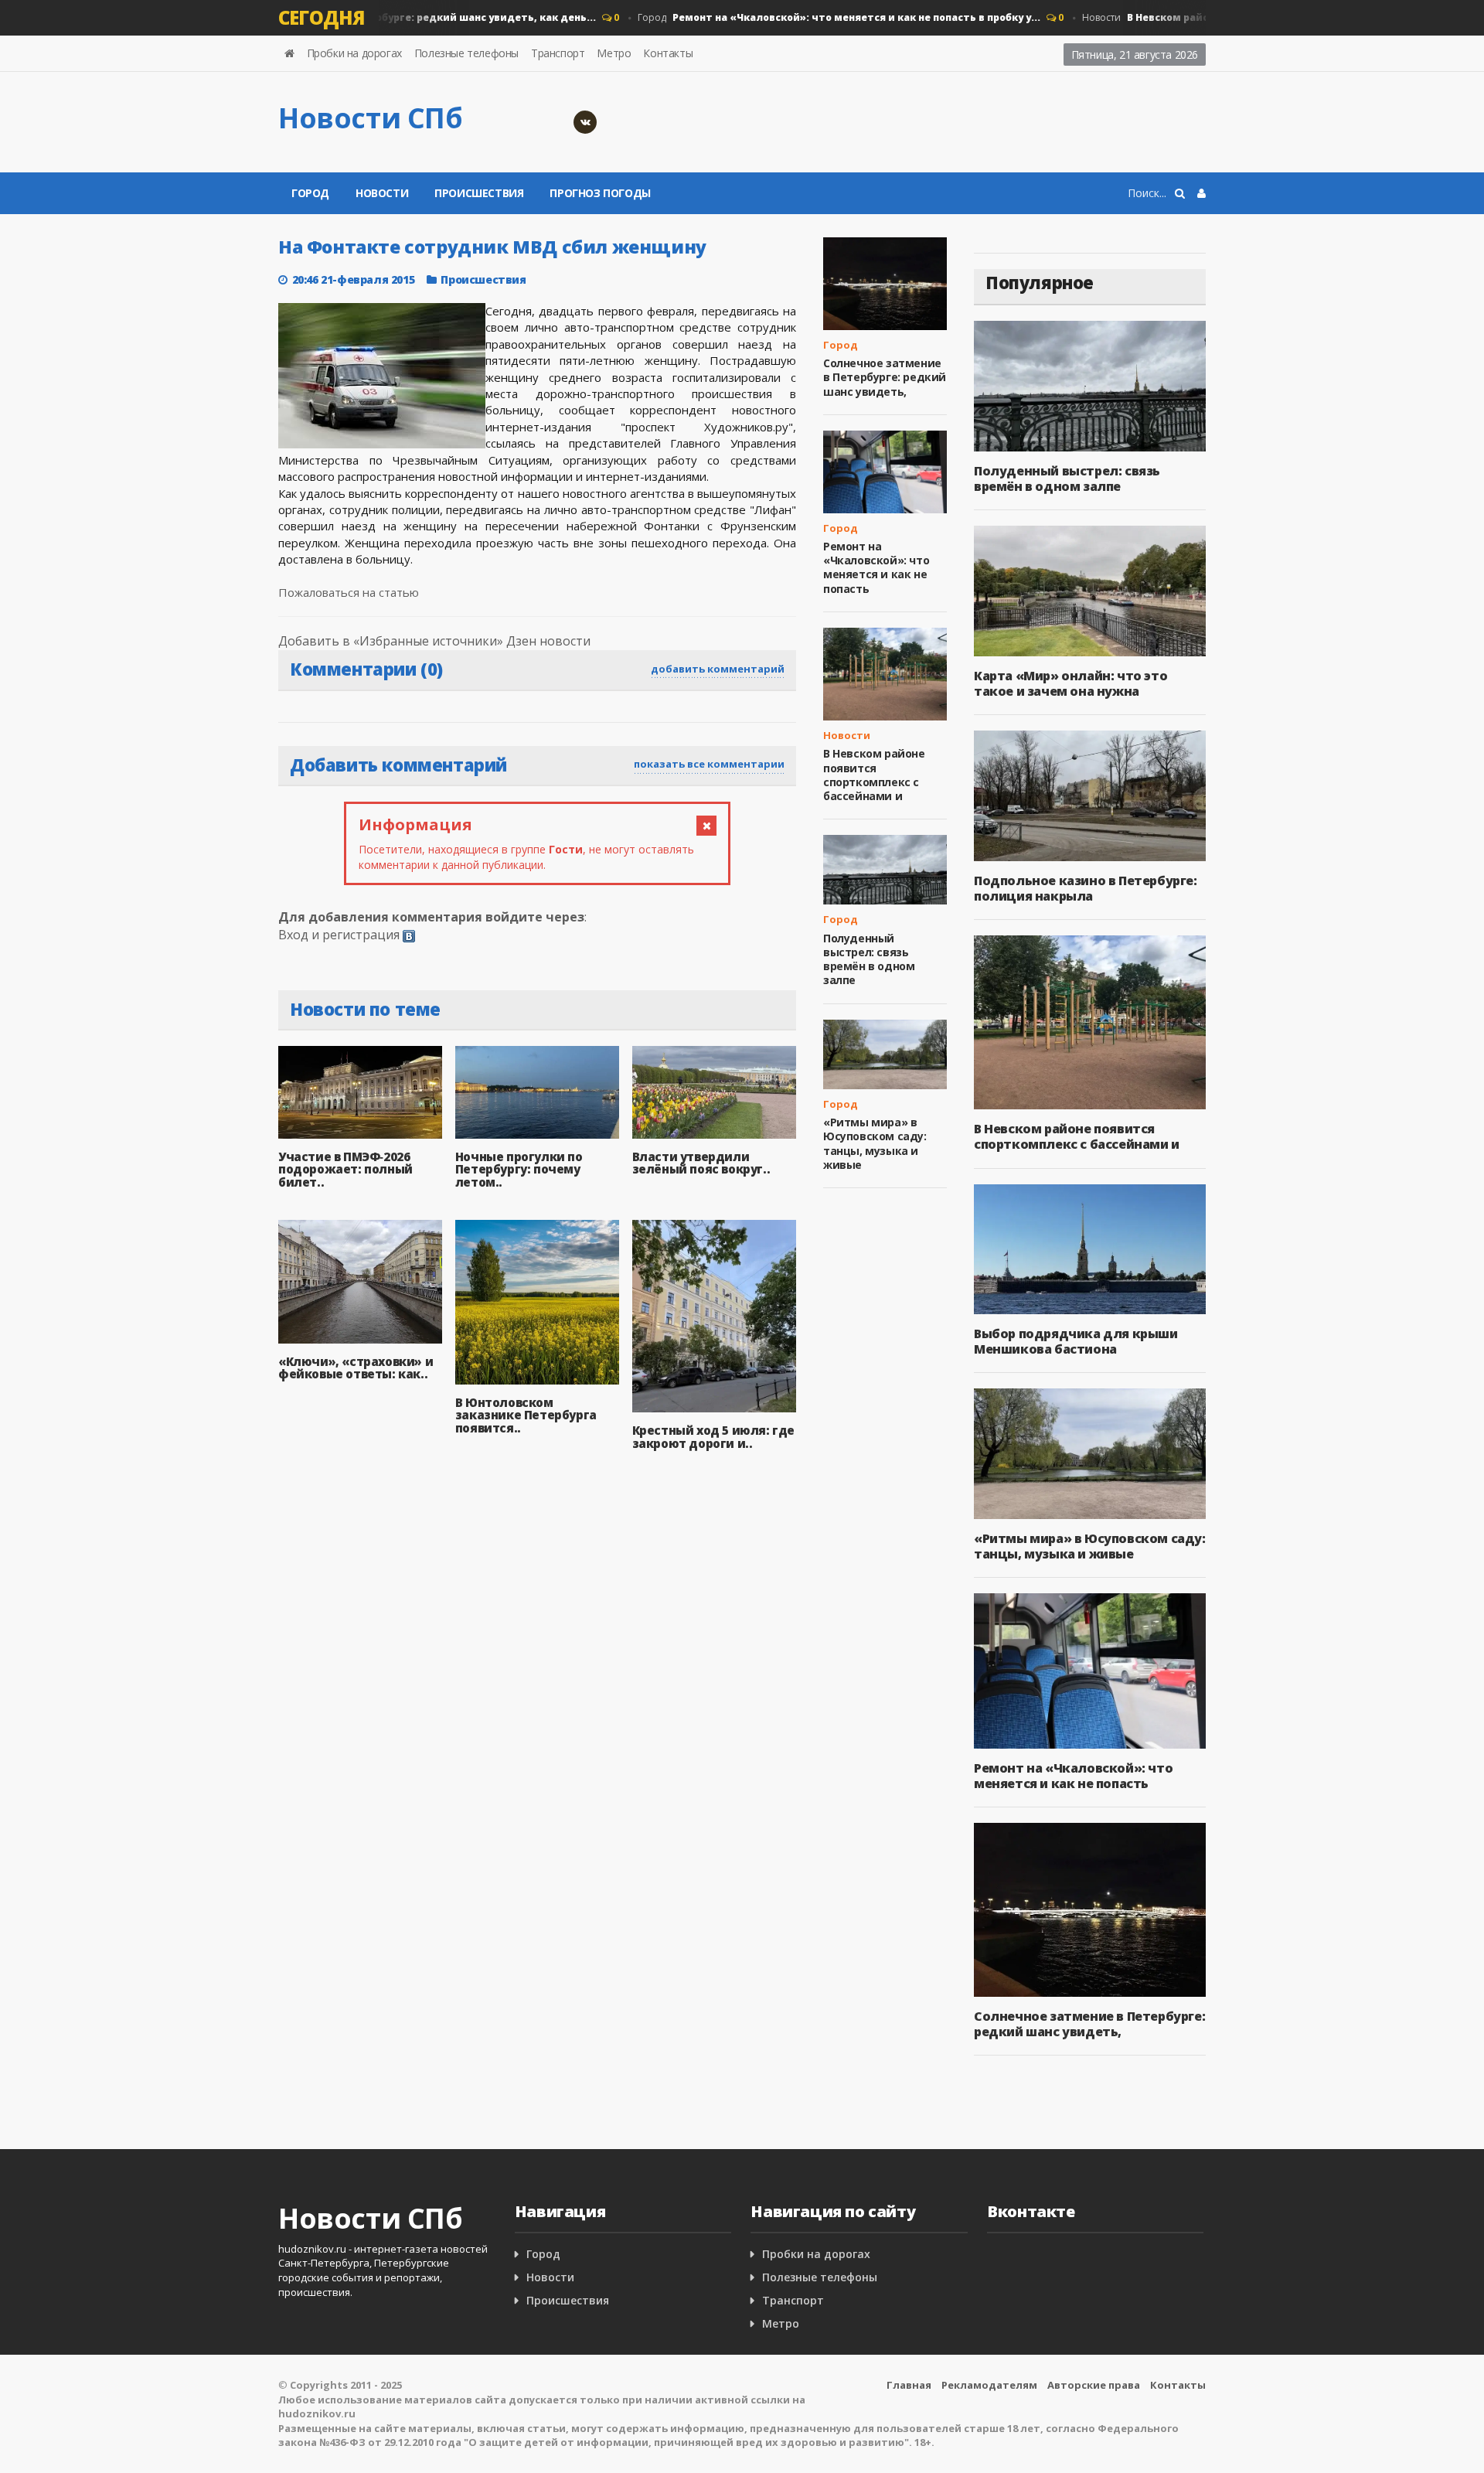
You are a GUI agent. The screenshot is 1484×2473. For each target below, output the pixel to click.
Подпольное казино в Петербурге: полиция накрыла (1086, 888)
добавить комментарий (718, 669)
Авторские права (1094, 2385)
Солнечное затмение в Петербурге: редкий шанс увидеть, (885, 377)
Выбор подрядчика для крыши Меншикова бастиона (1076, 1341)
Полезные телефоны (466, 53)
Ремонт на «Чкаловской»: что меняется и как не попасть (876, 567)
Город (810, 17)
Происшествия (479, 193)
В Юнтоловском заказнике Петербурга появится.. (526, 1415)
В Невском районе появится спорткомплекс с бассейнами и (874, 775)
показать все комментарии (709, 764)
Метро (614, 53)
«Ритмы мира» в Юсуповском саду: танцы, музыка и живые (875, 1143)
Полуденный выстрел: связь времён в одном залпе (869, 959)
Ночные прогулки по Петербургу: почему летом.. (519, 1169)
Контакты (668, 53)
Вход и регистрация (339, 935)
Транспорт (558, 53)
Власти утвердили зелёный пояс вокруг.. (701, 1163)
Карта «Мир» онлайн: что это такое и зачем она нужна (1070, 683)
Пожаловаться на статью (349, 592)
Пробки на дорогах (354, 53)
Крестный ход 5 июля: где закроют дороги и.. (713, 1437)
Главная (909, 2385)
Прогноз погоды (600, 193)
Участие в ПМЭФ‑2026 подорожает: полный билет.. (345, 1169)
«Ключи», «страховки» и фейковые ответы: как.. (356, 1368)
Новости (382, 193)
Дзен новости (548, 641)
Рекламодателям (989, 2385)
